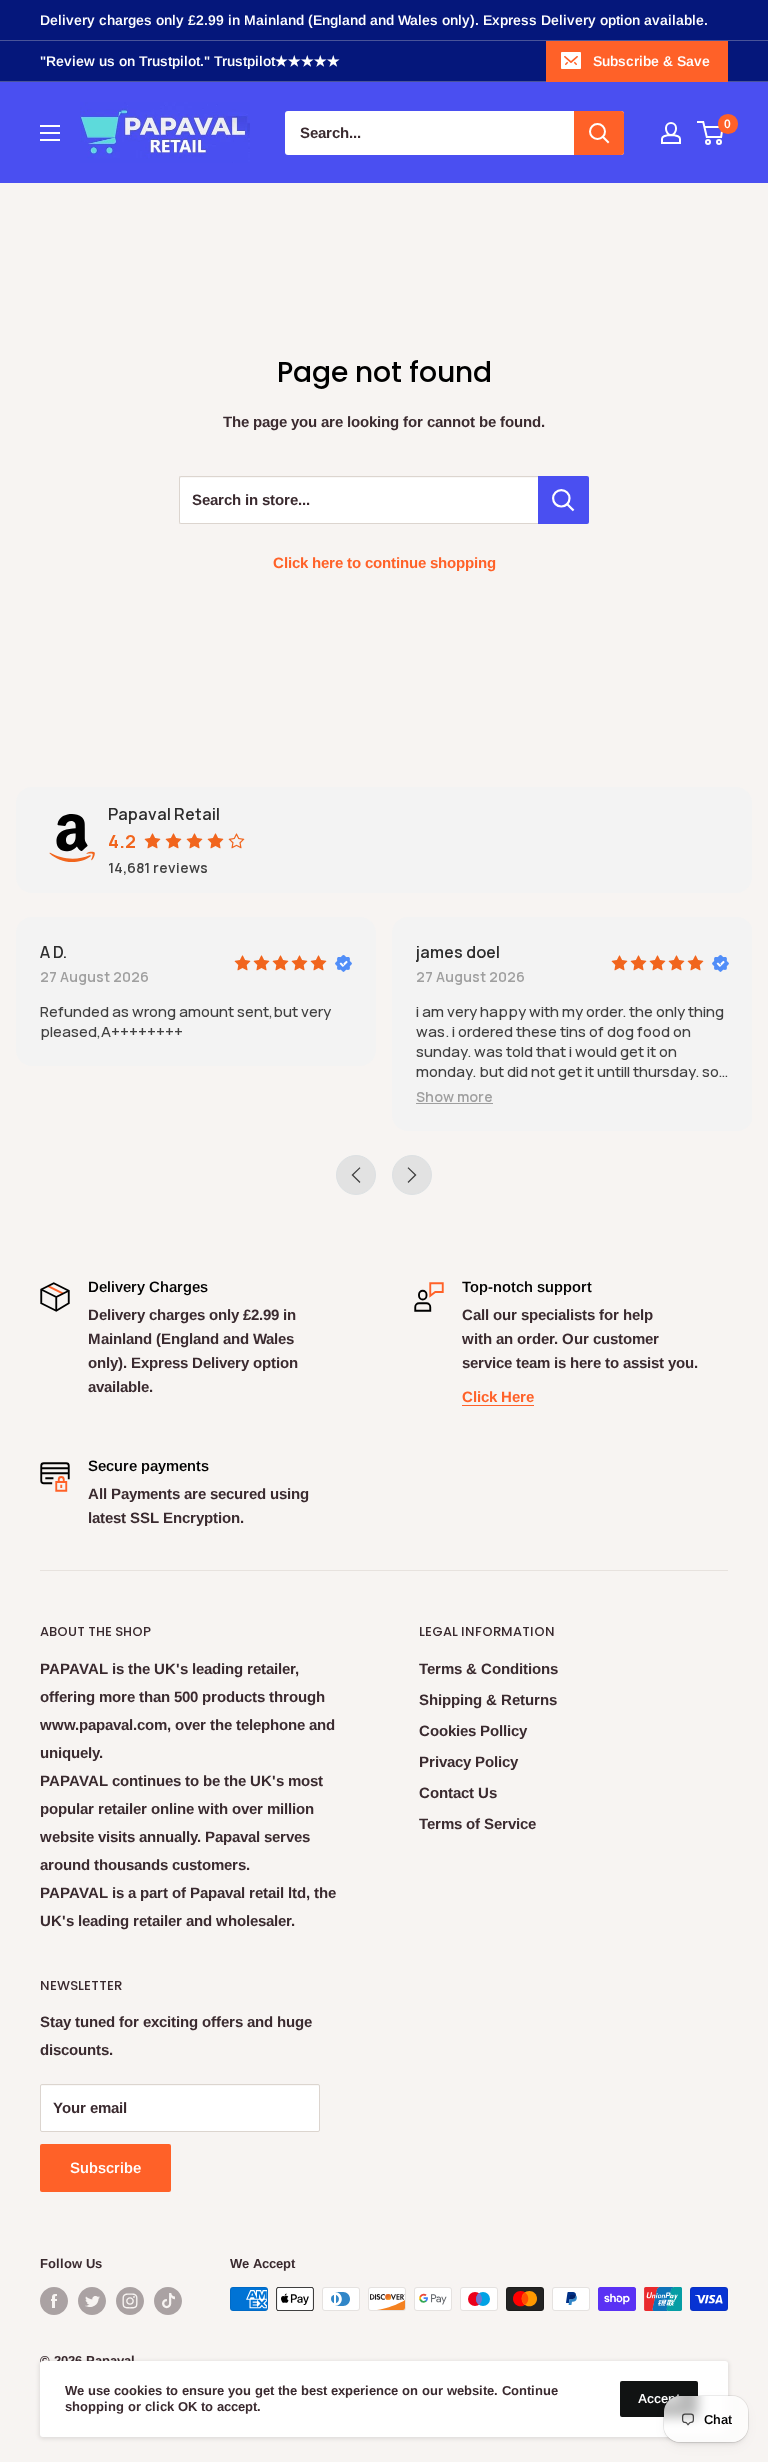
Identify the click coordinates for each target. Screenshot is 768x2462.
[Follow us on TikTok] (168, 2301)
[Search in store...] (563, 500)
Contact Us (458, 1792)
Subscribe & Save (651, 61)
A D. (53, 952)
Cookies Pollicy (473, 1730)
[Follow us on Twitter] (92, 2301)
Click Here (498, 1396)
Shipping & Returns (488, 1699)
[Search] (599, 133)
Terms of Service (477, 1823)
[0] (711, 133)
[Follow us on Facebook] (54, 2301)
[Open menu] (50, 133)
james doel (458, 952)
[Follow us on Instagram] (130, 2301)
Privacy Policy (468, 1761)
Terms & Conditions (488, 1668)
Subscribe (105, 2167)
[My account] (671, 133)
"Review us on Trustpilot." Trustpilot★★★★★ (190, 61)
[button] (454, 1096)
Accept (659, 2398)
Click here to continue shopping (384, 562)
